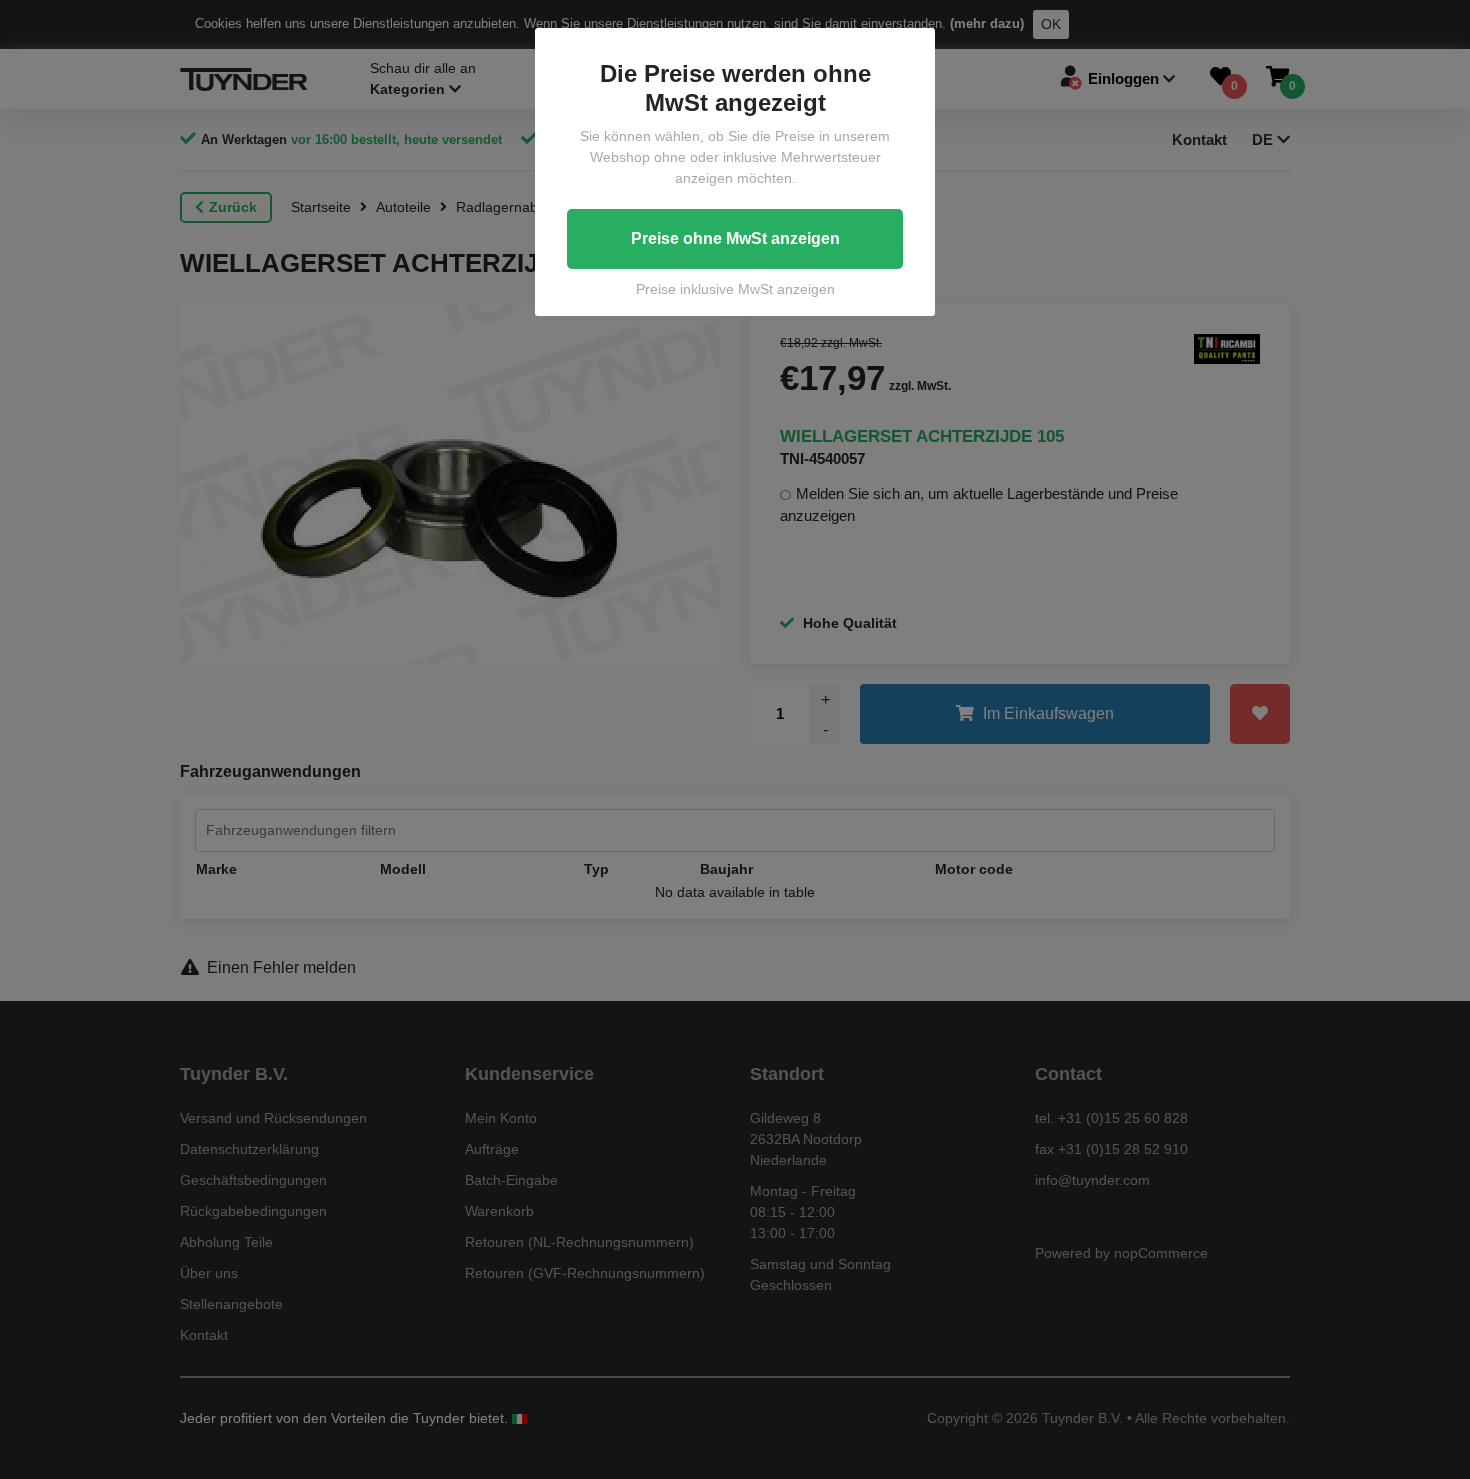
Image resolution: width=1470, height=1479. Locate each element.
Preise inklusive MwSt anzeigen (735, 289)
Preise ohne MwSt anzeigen (735, 238)
